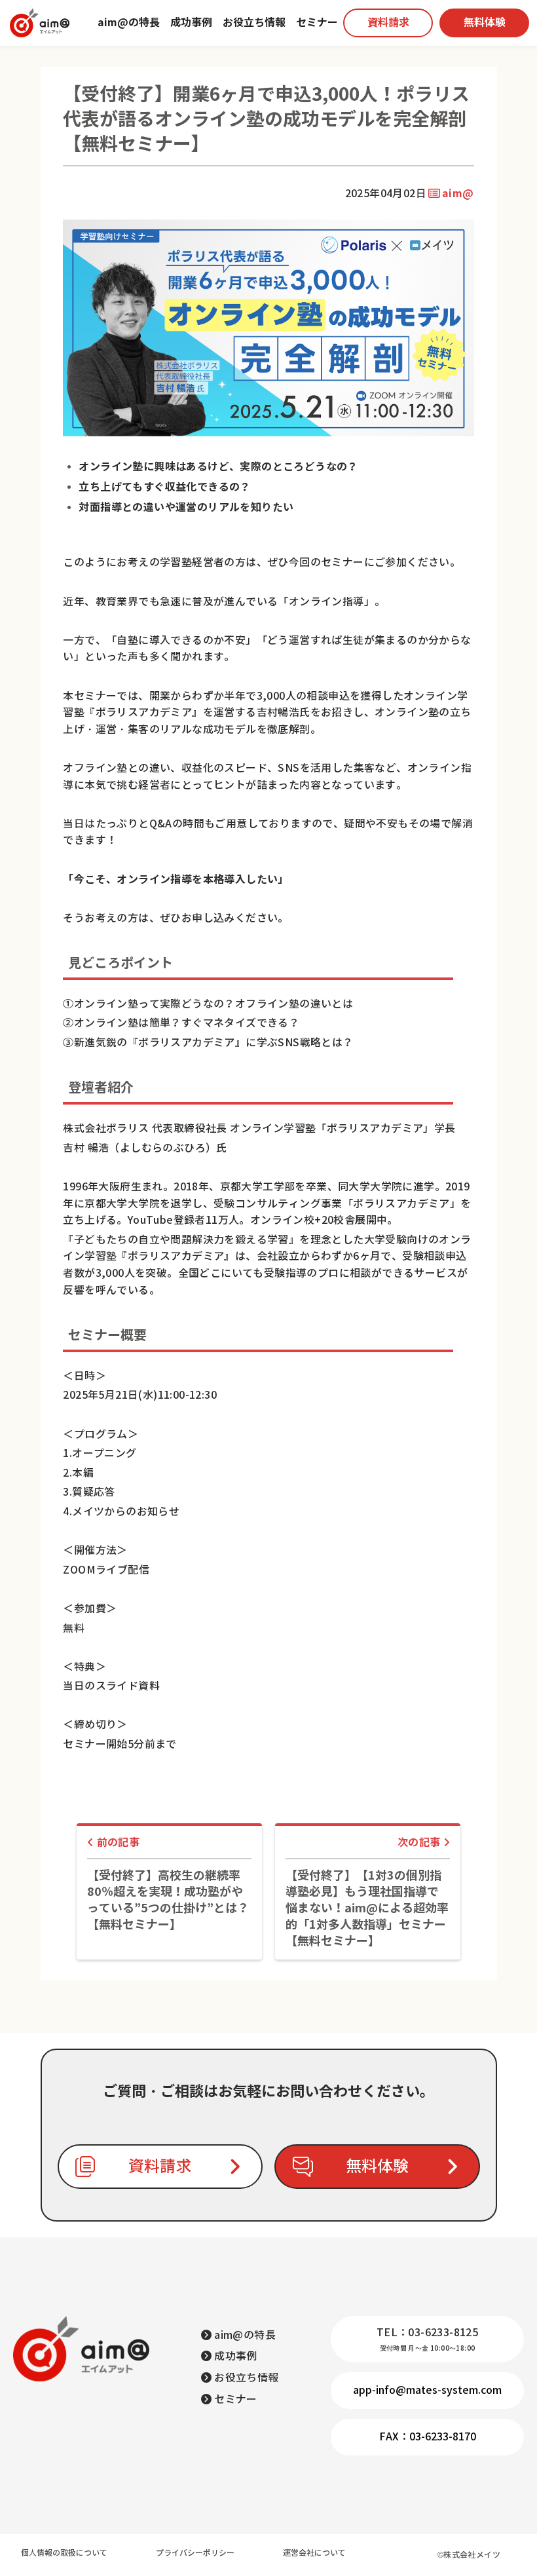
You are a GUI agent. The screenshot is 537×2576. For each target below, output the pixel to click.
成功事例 (191, 23)
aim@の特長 (129, 23)
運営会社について (314, 2553)
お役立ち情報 (254, 23)
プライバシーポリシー (195, 2553)
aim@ (458, 194)
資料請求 (388, 23)
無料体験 (485, 23)
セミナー (317, 23)
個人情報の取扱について (64, 2553)
